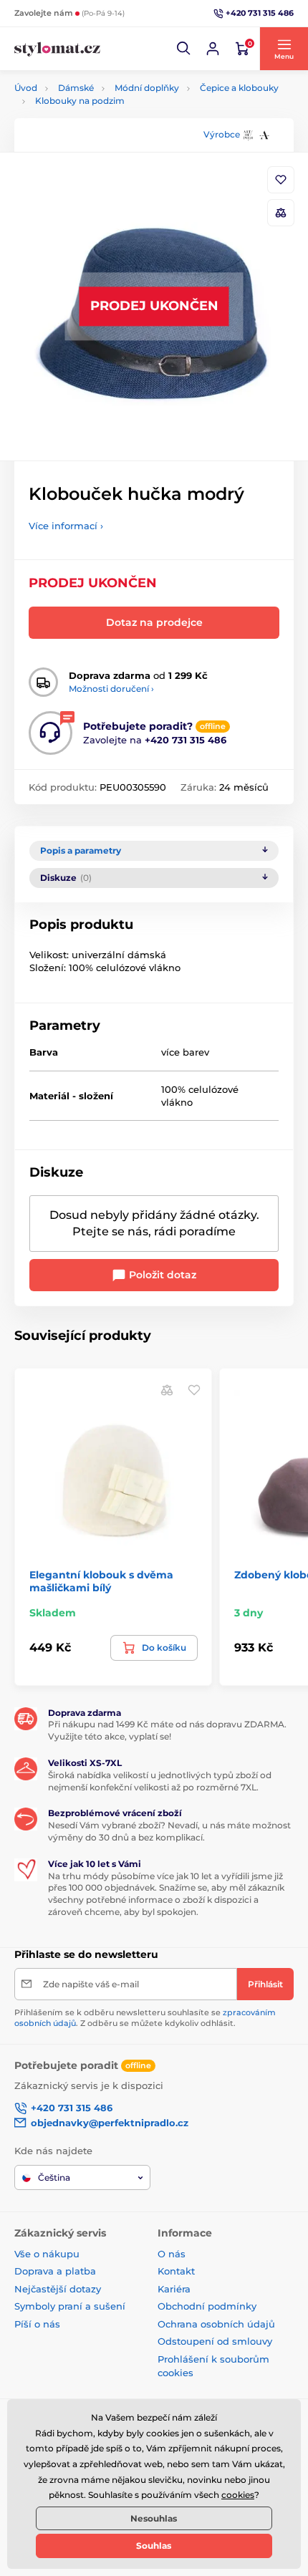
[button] (184, 49)
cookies (238, 2495)
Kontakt (176, 2271)
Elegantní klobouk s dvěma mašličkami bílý (101, 1581)
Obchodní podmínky (207, 2306)
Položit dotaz (161, 1275)
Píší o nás (37, 2324)
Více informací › (66, 526)
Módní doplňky (147, 88)
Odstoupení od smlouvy (215, 2341)
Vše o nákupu (47, 2254)
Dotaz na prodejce (154, 622)
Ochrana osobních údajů (216, 2324)
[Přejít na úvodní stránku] (57, 49)
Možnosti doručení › (111, 689)
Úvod (26, 88)
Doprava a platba (55, 2271)
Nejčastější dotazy (58, 2289)
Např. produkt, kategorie (107, 116)
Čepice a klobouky (239, 88)
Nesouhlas (154, 2518)
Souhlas (154, 2546)
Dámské (76, 88)
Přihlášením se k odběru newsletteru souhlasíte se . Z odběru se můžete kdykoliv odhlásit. (145, 2018)
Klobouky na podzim (80, 101)
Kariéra (174, 2289)
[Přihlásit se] (213, 49)
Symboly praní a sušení (70, 2306)
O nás (172, 2254)
